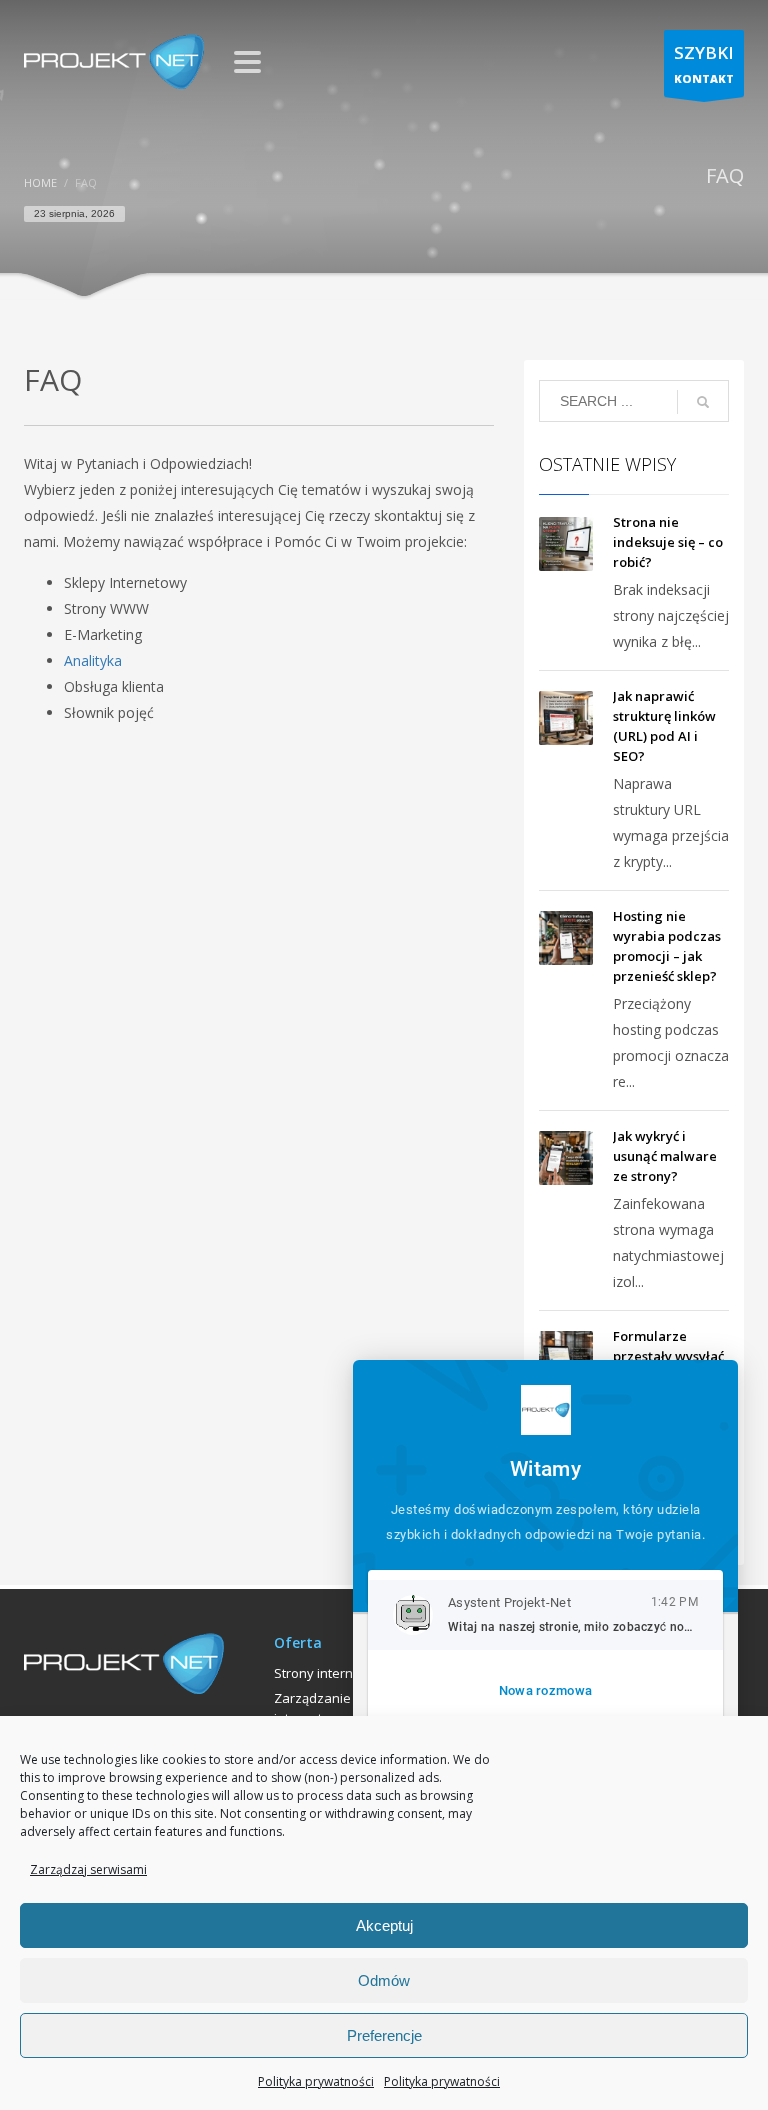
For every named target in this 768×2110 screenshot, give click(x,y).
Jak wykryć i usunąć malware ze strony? (665, 1156)
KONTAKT (704, 63)
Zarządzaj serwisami (88, 1869)
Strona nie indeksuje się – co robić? (668, 542)
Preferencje (384, 2035)
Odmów (384, 1980)
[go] (703, 402)
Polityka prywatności (316, 2081)
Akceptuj (384, 1925)
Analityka (93, 660)
